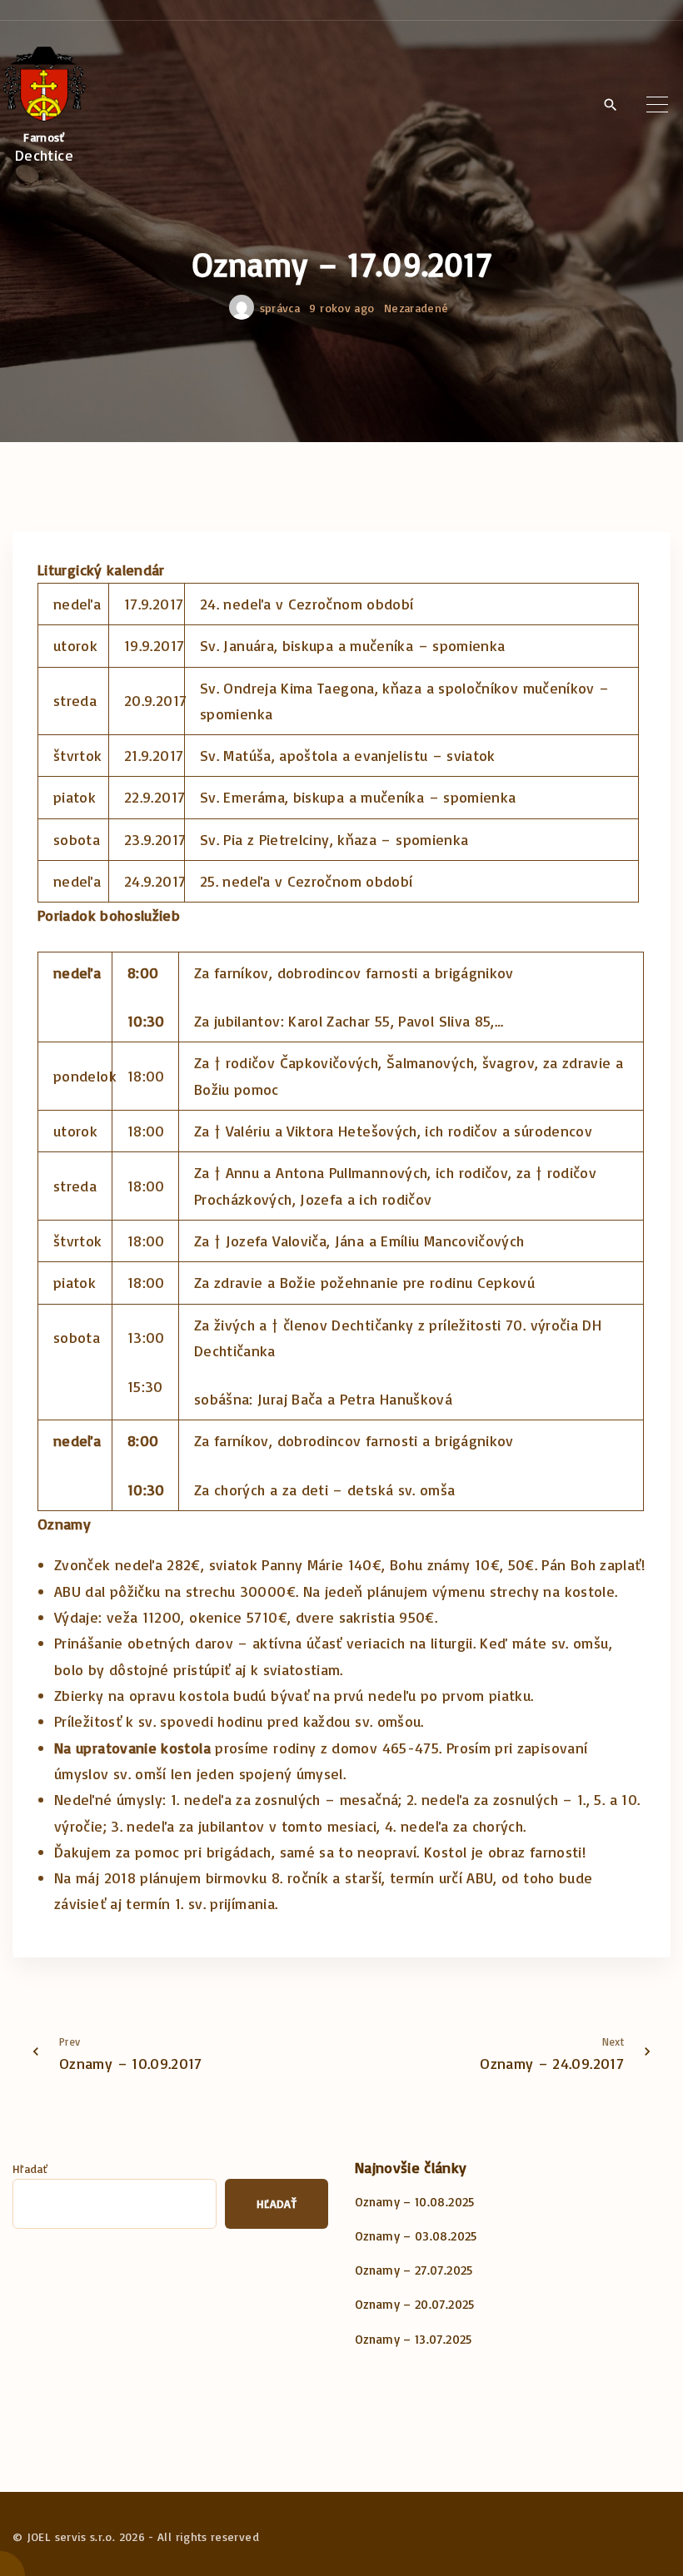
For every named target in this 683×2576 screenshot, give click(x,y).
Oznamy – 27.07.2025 (414, 2270)
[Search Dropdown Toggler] (610, 106)
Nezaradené (416, 308)
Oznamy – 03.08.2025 (416, 2236)
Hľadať (30, 2168)
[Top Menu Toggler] (657, 105)
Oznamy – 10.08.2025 (415, 2202)
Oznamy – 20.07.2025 (415, 2304)
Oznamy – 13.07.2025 (414, 2339)
